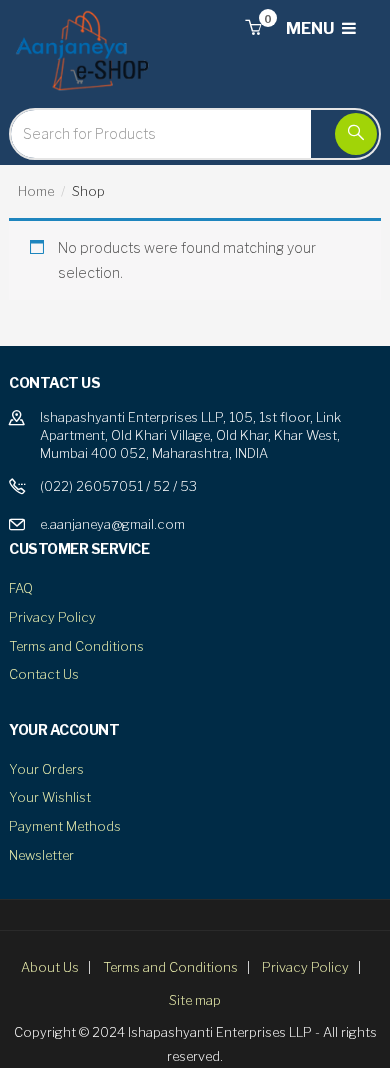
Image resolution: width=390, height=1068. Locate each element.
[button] (253, 28)
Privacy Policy (52, 617)
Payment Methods (65, 826)
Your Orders (46, 769)
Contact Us (44, 674)
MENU (311, 28)
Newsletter (41, 855)
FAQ (21, 588)
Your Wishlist (50, 797)
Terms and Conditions (76, 646)
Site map (195, 1000)
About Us (50, 967)
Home (36, 191)
